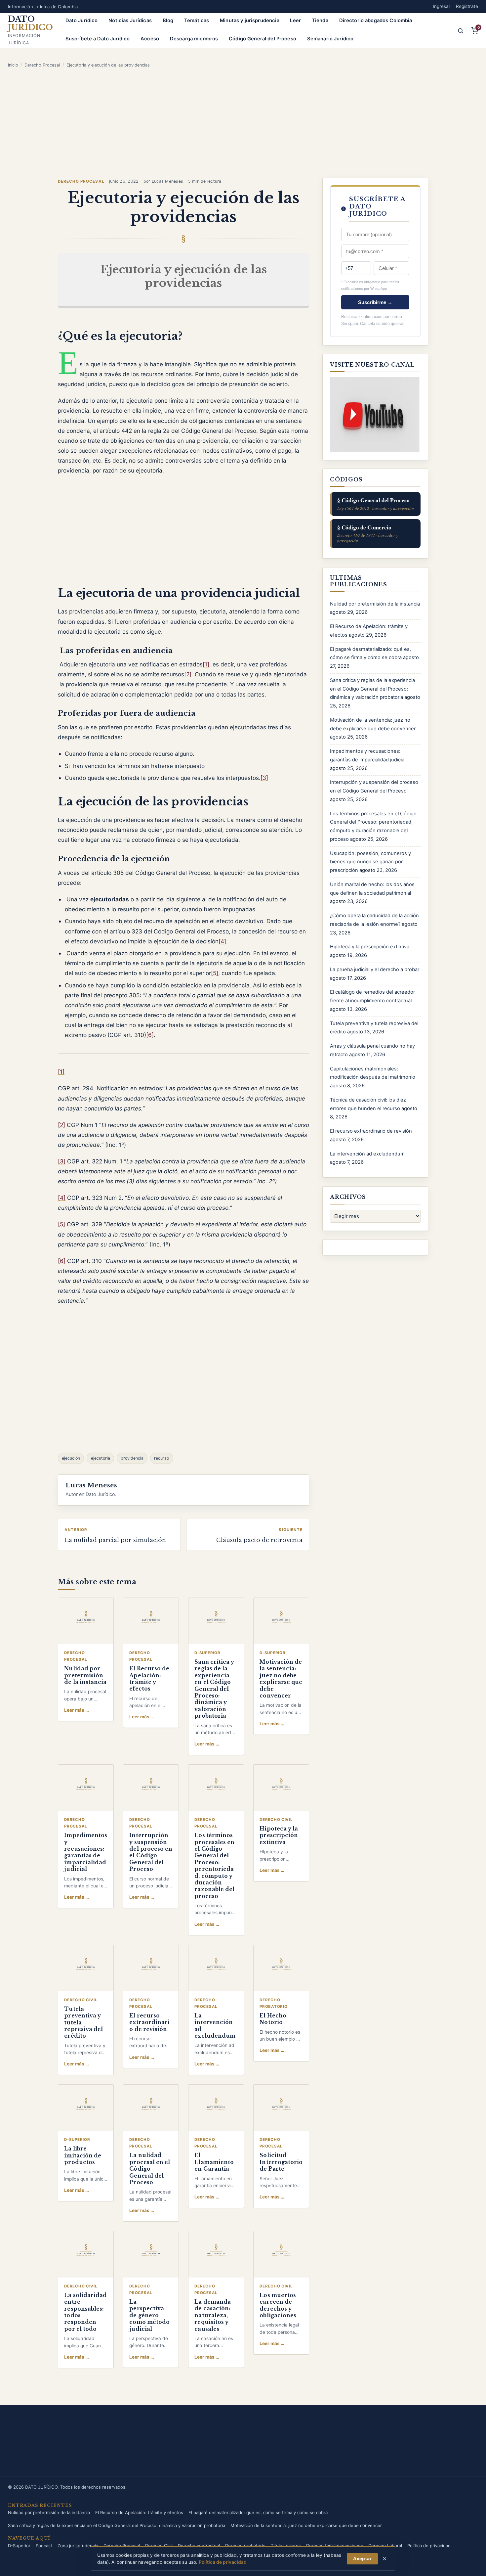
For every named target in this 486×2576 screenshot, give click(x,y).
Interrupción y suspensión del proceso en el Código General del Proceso (151, 1852)
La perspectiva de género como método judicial (149, 2315)
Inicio (13, 65)
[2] (188, 674)
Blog (168, 21)
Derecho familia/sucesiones (335, 2546)
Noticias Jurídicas (130, 21)
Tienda (320, 21)
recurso (162, 1458)
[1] (206, 664)
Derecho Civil (159, 2546)
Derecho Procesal (42, 65)
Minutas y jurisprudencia (250, 21)
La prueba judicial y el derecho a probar (375, 970)
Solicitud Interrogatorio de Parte (281, 2162)
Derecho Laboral (385, 2546)
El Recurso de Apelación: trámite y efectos (149, 1679)
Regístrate (467, 6)
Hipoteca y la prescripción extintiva (279, 1835)
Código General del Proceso (263, 39)
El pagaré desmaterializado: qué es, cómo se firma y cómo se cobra (258, 2512)
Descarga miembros (194, 39)
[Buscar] (461, 31)
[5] (215, 973)
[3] (264, 778)
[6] (150, 1035)
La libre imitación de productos (83, 2155)
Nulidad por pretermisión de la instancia (85, 1675)
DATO (30, 23)
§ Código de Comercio (368, 533)
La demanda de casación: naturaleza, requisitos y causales (213, 2315)
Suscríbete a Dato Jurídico (98, 39)
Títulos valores (286, 2546)
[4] (222, 941)
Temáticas (197, 21)
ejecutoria (101, 1458)
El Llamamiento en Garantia (214, 2162)
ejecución (71, 1458)
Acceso (150, 39)
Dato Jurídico (82, 21)
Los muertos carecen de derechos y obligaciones (278, 2305)
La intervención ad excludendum (367, 1154)
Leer (295, 21)
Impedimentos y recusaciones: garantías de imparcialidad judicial (86, 1852)
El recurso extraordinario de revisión (149, 2022)
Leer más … (77, 1710)
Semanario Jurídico (330, 39)
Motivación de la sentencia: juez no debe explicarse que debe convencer (281, 1679)
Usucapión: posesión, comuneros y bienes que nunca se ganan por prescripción (370, 862)
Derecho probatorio (245, 2546)
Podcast (44, 2546)
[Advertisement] (243, 123)
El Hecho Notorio (273, 2019)
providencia (132, 1458)
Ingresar (442, 6)
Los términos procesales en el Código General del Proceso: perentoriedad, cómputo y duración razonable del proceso (214, 1866)
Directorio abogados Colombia (376, 21)
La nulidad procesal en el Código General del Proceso (150, 2169)
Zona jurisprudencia (78, 2546)
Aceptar (362, 2558)
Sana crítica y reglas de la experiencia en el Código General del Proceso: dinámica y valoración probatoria (214, 1689)
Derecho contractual (199, 2546)
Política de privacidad (429, 2546)
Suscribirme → (375, 302)
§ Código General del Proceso (376, 503)
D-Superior (19, 2546)
